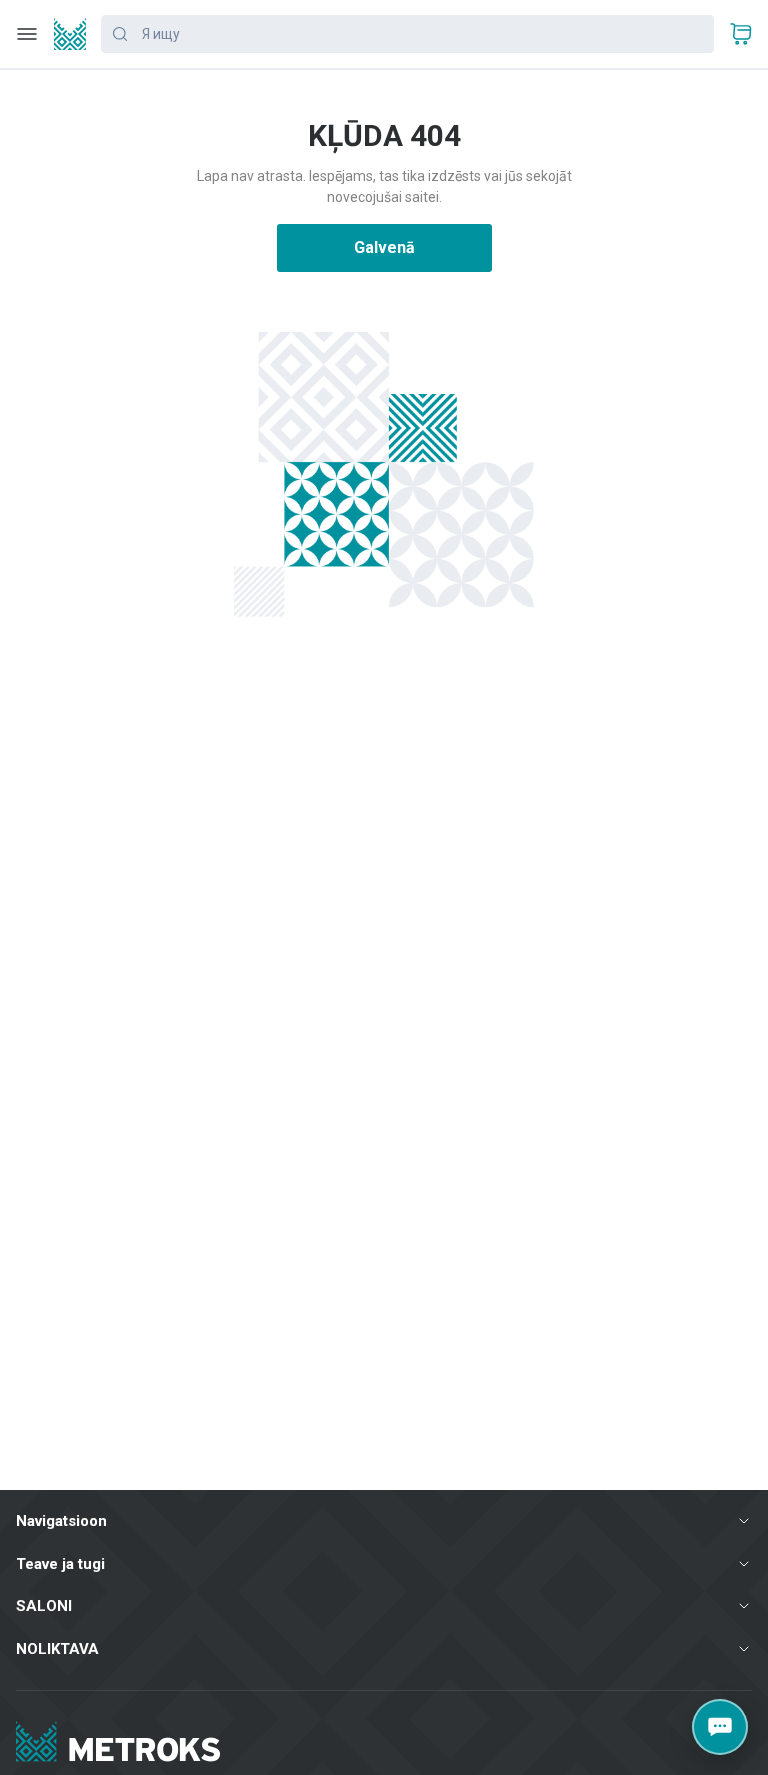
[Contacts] (720, 1727)
